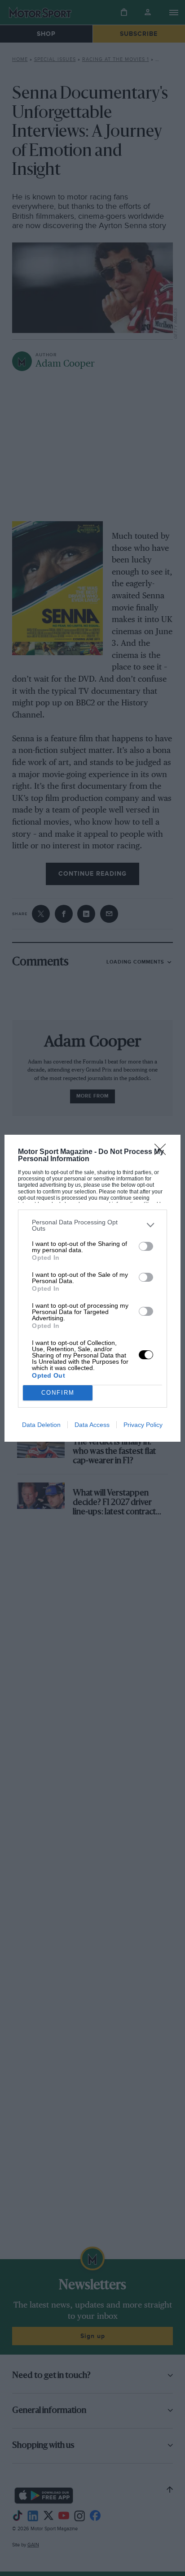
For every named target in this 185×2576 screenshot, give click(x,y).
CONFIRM (58, 1393)
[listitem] (92, 1225)
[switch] (146, 1246)
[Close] (163, 1152)
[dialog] (92, 1288)
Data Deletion (41, 1425)
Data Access (92, 1425)
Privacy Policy (143, 1425)
